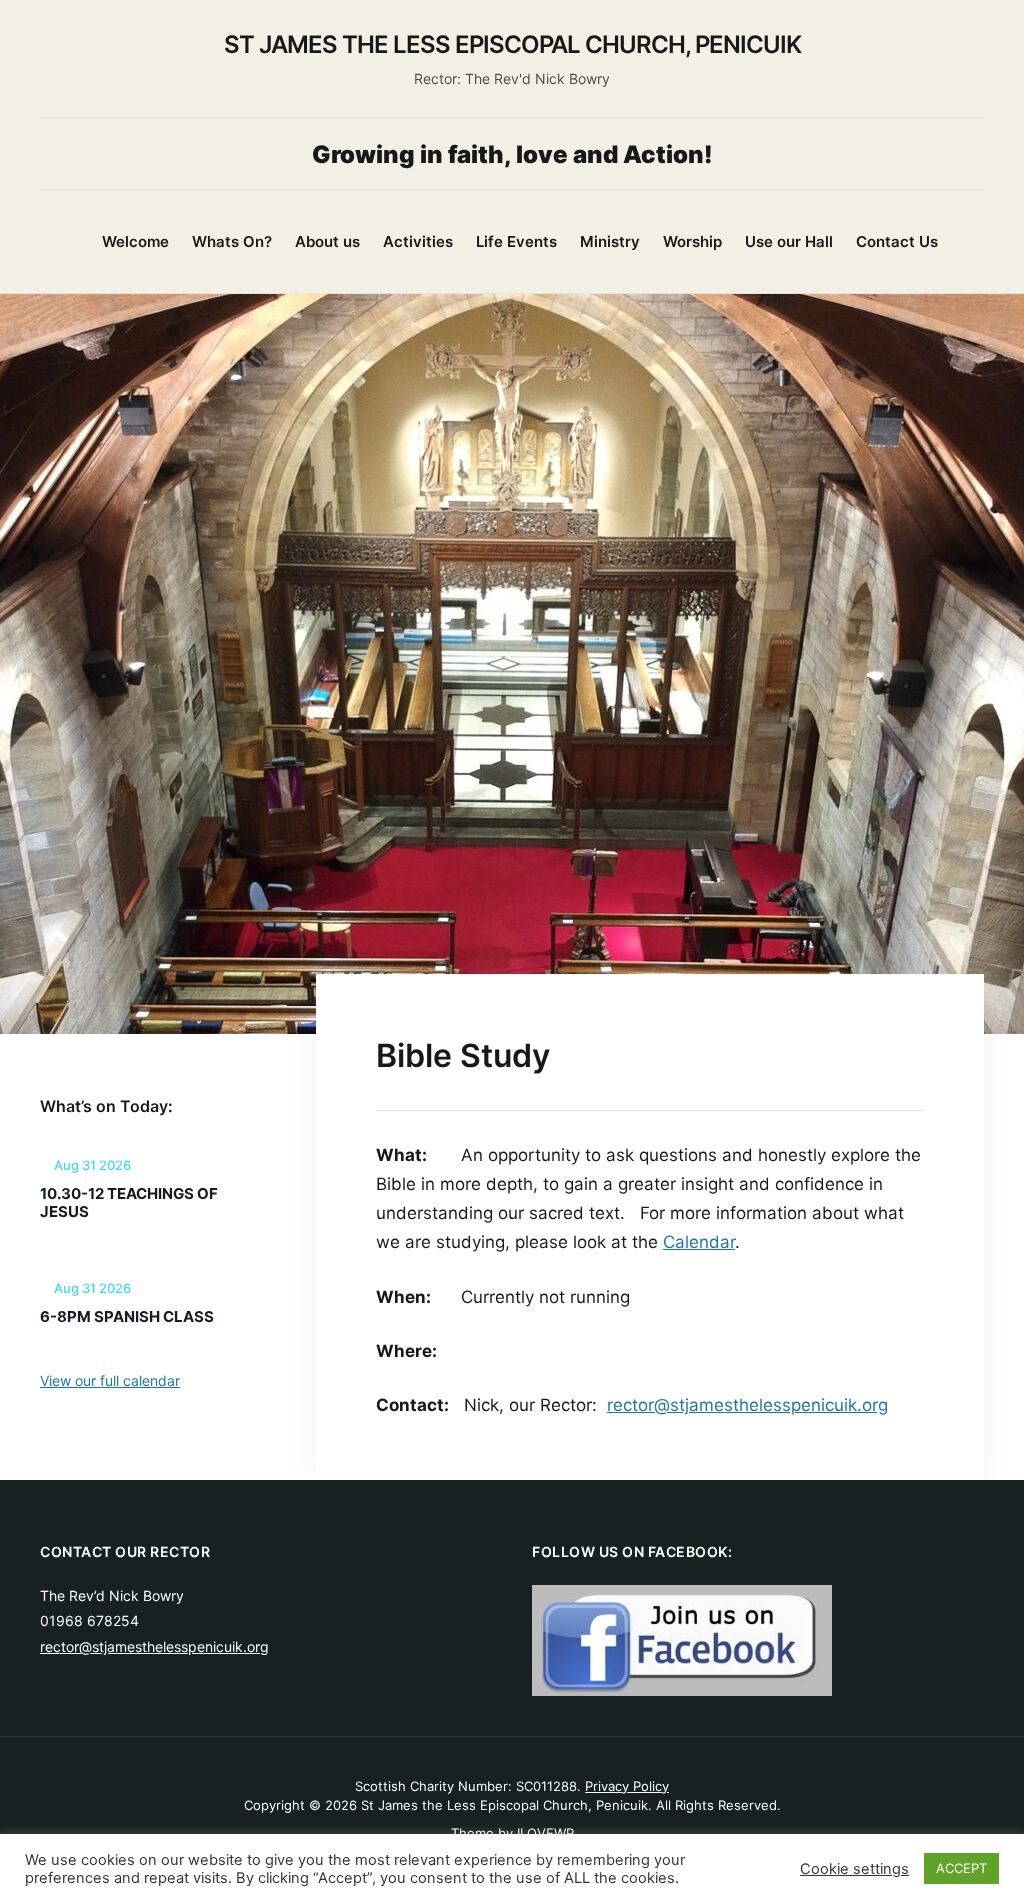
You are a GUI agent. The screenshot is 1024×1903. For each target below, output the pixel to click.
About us (327, 241)
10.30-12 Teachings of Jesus (129, 1202)
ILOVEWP (545, 1833)
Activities (418, 241)
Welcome (135, 241)
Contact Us (897, 241)
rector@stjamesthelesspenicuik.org (747, 1405)
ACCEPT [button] (961, 1868)
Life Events (516, 241)
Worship (692, 241)
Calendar (699, 1242)
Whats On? (232, 241)
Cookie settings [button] (854, 1869)
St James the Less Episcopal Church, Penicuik (512, 44)
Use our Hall (789, 241)
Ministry (610, 241)
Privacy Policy (627, 1786)
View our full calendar (110, 1380)
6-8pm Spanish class (127, 1316)
